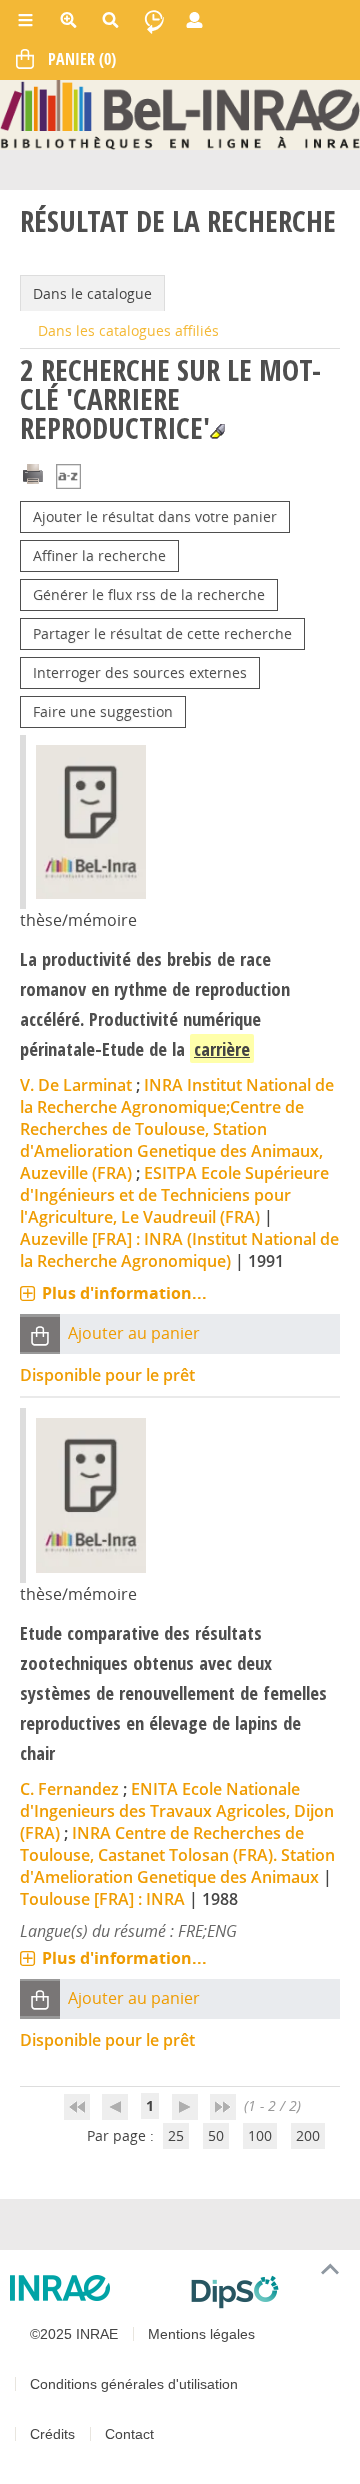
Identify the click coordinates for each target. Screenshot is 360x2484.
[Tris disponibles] (68, 478)
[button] (40, 1334)
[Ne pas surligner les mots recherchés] (217, 431)
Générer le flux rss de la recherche (149, 594)
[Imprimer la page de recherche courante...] (33, 472)
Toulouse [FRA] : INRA (102, 1899)
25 (176, 2135)
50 (216, 2135)
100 (260, 2135)
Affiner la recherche (99, 555)
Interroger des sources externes (140, 672)
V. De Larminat (76, 1085)
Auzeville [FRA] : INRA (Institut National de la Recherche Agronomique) (179, 1250)
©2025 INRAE (74, 2334)
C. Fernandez (69, 1789)
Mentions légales (201, 2334)
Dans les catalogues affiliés (128, 330)
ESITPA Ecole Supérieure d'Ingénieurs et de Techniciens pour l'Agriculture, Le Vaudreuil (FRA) (174, 1195)
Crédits (52, 2434)
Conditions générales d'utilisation (134, 2384)
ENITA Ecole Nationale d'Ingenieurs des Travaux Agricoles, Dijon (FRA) (177, 1811)
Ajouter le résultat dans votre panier (155, 516)
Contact (129, 2434)
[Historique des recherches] (154, 20)
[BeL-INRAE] (180, 113)
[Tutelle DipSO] (267, 2292)
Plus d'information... (124, 1293)
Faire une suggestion (103, 711)
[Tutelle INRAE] (92, 2288)
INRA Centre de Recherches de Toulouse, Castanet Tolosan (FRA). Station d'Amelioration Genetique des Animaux (177, 1855)
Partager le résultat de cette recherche (162, 633)
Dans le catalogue (92, 293)
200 (308, 2135)
